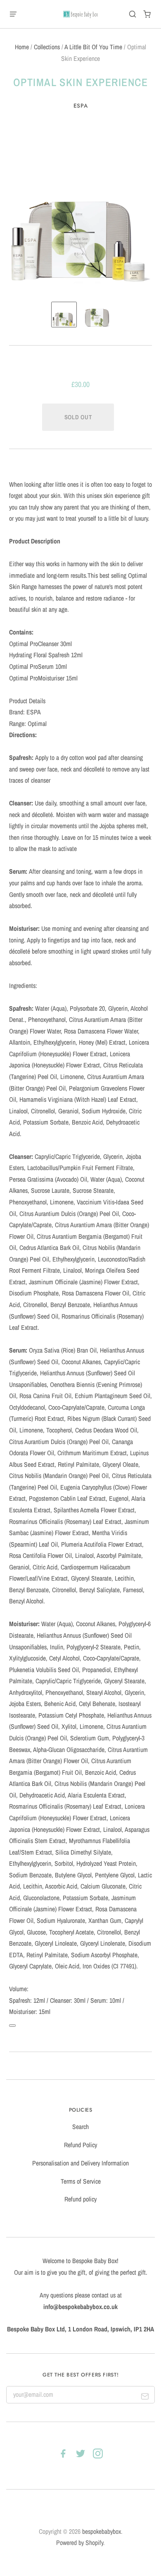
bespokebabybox (102, 2532)
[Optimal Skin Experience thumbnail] (64, 315)
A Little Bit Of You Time (93, 47)
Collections (47, 47)
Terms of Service (81, 2181)
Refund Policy (80, 2145)
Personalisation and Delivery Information (80, 2163)
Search (80, 2127)
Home (22, 47)
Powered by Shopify (80, 2543)
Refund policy (80, 2199)
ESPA (81, 106)
